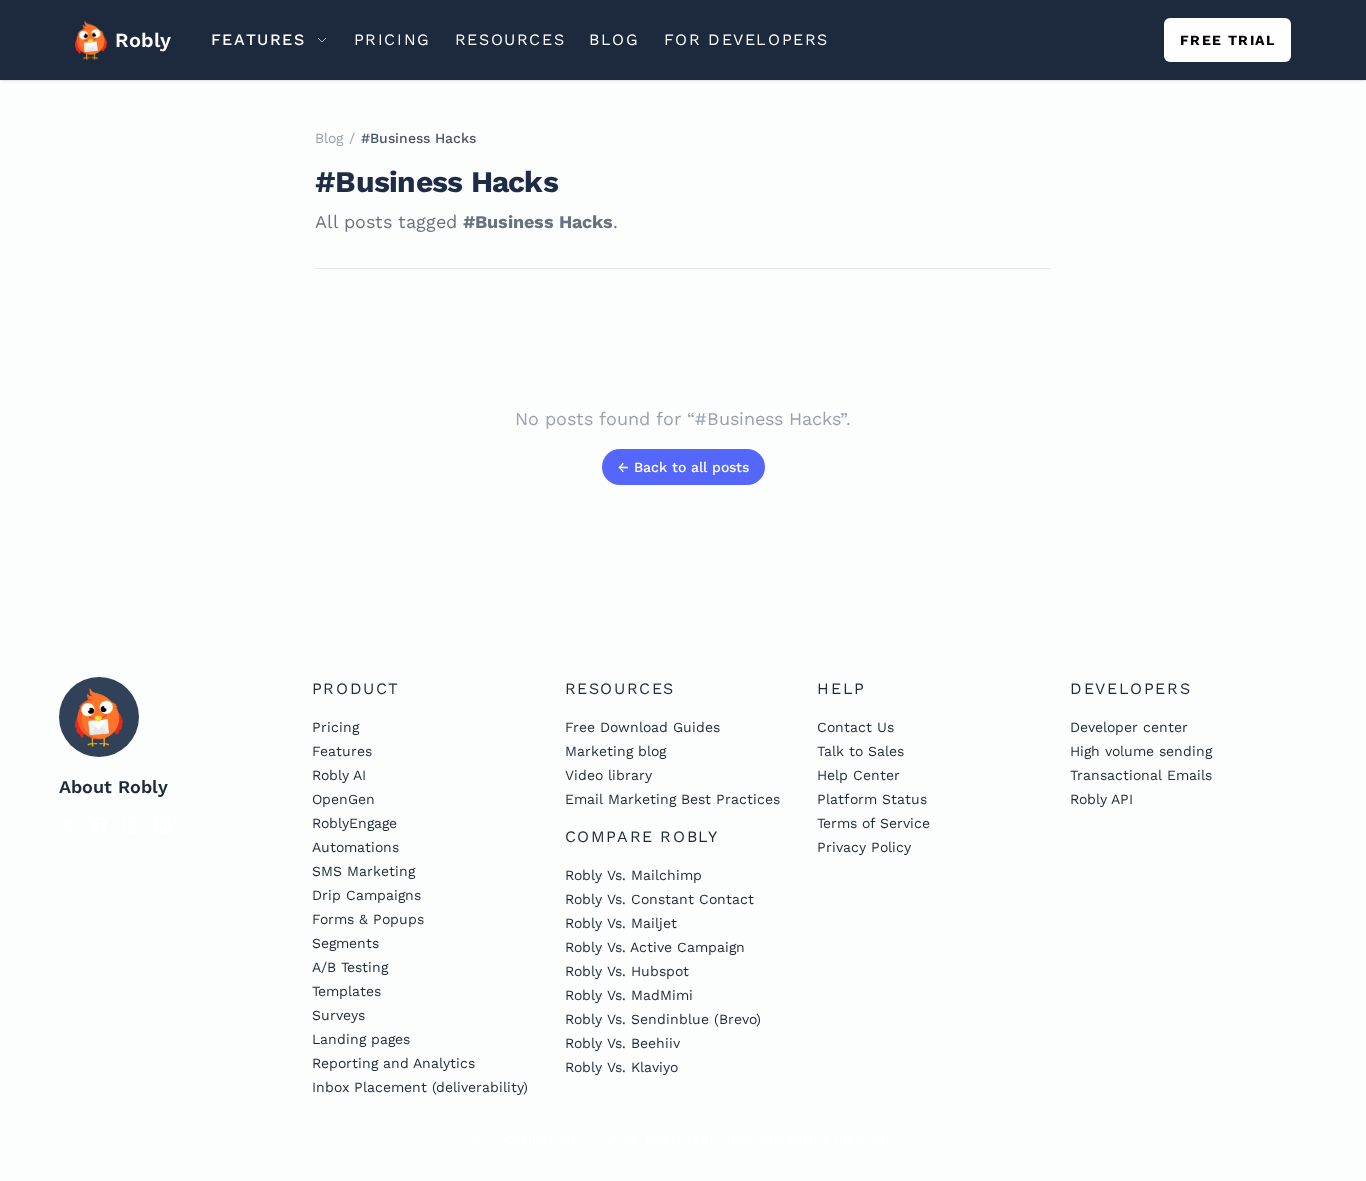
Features (342, 751)
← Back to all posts (683, 467)
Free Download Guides (642, 727)
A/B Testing (350, 967)
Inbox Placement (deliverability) (420, 1087)
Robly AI (339, 775)
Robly (137, 40)
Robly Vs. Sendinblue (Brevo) (663, 1019)
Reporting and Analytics (393, 1063)
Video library (608, 775)
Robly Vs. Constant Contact (659, 899)
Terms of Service (873, 823)
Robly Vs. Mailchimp (633, 875)
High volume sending (1141, 751)
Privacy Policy (864, 847)
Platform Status (872, 799)
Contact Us (855, 727)
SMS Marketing (363, 871)
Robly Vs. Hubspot (627, 971)
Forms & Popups (368, 919)
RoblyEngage (354, 823)
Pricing (335, 727)
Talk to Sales (860, 751)
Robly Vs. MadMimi (629, 995)
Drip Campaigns (366, 895)
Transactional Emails (1141, 775)
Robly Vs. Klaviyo (621, 1067)
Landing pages (361, 1039)
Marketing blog (615, 751)
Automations (355, 847)
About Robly (113, 786)
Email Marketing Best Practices (672, 799)
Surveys (338, 1015)
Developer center (1129, 727)
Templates (346, 991)
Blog (329, 138)
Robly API (1101, 799)
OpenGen (343, 799)
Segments (345, 943)
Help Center (858, 775)
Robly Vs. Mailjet (621, 923)
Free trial (1227, 40)
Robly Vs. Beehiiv (622, 1043)
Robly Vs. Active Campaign (655, 947)
